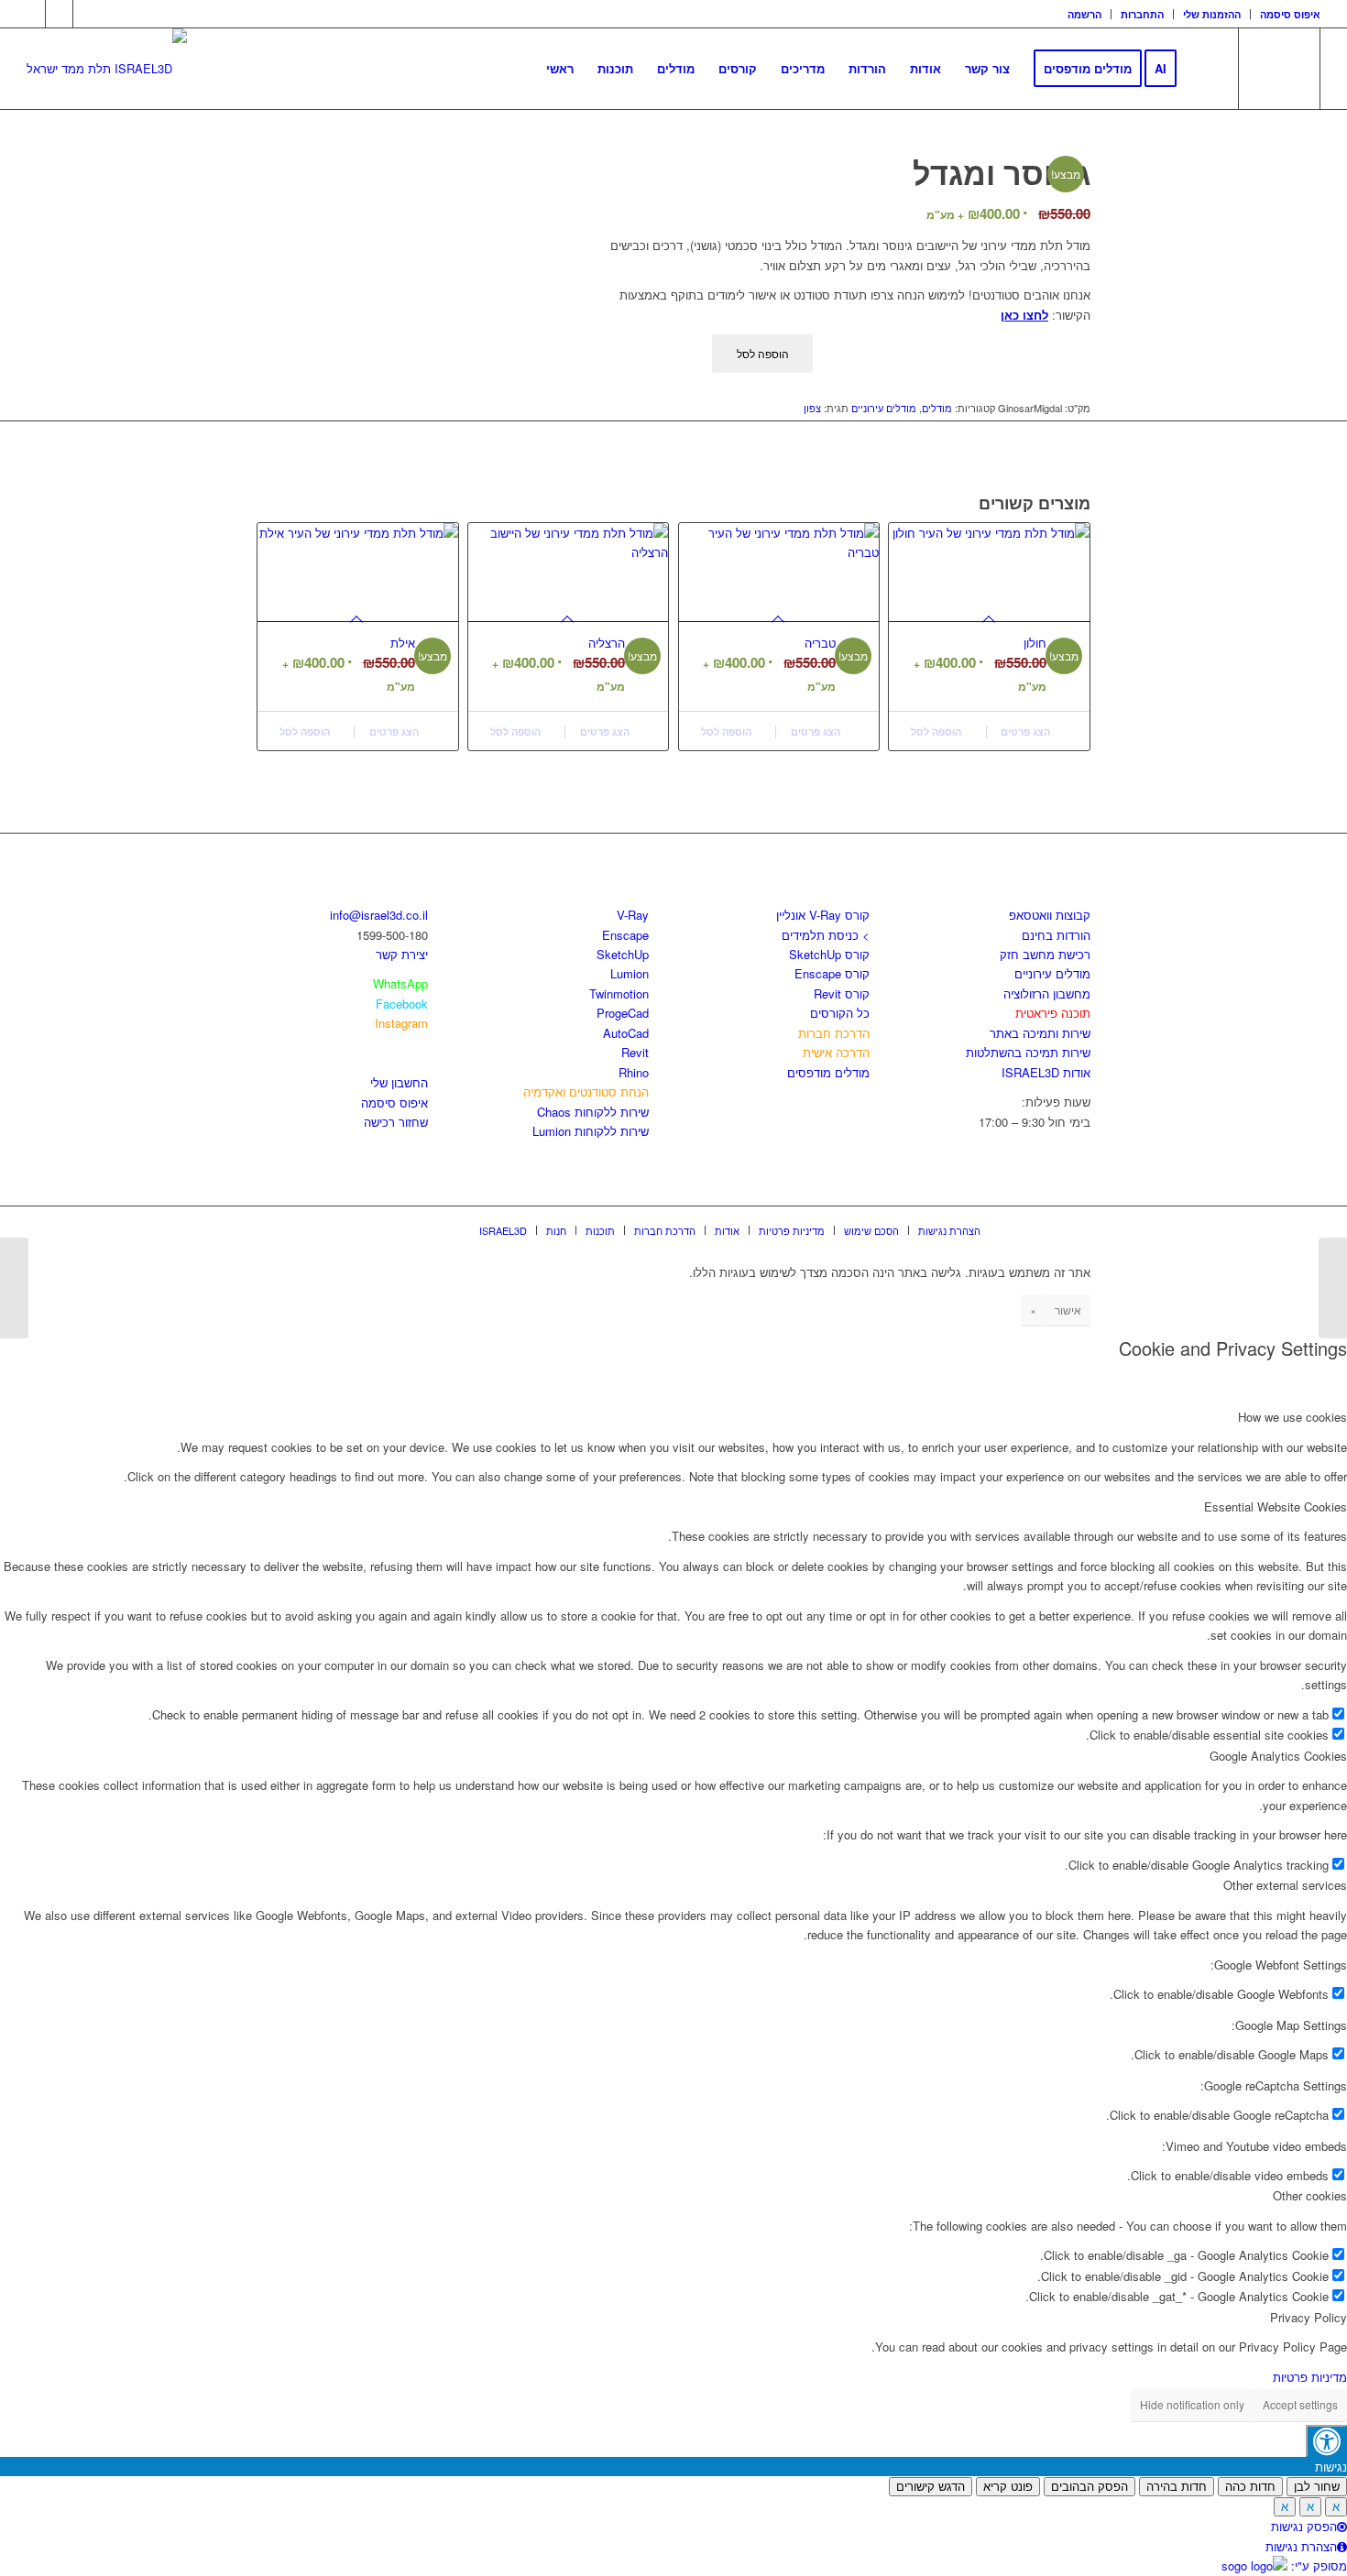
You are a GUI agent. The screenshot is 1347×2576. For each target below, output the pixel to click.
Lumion (630, 973)
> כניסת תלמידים (826, 935)
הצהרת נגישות (1301, 2546)
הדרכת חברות (834, 1033)
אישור (1068, 1310)
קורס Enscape (832, 973)
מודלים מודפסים (828, 1072)
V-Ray (633, 915)
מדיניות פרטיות (1310, 2377)
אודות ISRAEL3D (1046, 1072)
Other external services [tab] (1285, 1885)
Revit (635, 1052)
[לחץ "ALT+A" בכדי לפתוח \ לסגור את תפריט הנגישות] (1326, 2441)
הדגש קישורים (931, 2487)
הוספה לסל (763, 353)
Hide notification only (1192, 2404)
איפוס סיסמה (1290, 14)
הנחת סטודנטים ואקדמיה (586, 1092)
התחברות (1142, 14)
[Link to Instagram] (59, 14)
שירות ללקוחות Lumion (591, 1131)
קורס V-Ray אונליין (823, 915)
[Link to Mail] (87, 14)
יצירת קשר (402, 954)
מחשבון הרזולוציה (1047, 993)
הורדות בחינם (1056, 935)
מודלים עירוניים (884, 408)
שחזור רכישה (396, 1122)
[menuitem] (1085, 14)
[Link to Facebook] (32, 14)
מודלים (937, 408)
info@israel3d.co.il (379, 915)
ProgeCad (623, 1013)
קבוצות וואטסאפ (1050, 915)
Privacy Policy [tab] (1309, 2317)
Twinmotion (619, 993)
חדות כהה (1250, 2487)
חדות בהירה (1177, 2487)
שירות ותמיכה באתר (1040, 1033)
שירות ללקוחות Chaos (593, 1112)
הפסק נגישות (1304, 2526)
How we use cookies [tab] (1292, 1417)
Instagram (401, 1023)
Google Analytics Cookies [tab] (1278, 1756)
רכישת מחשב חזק (1045, 954)
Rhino (634, 1072)
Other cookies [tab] (1310, 2195)
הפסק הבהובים (1090, 2487)
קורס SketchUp (829, 954)
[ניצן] (1333, 1288)
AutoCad (626, 1033)
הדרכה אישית (836, 1052)
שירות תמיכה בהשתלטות (1028, 1052)
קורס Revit (842, 993)
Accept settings (1300, 2404)
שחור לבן (1317, 2487)
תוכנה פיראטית (1053, 1013)
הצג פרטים (395, 731)
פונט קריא (1008, 2487)
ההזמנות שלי (1212, 14)
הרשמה (1084, 14)
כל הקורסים (840, 1013)
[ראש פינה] (14, 1288)
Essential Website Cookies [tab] (1276, 1506)
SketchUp (623, 954)
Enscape (625, 935)
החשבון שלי (399, 1082)
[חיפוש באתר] (1206, 69)
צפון (812, 408)
